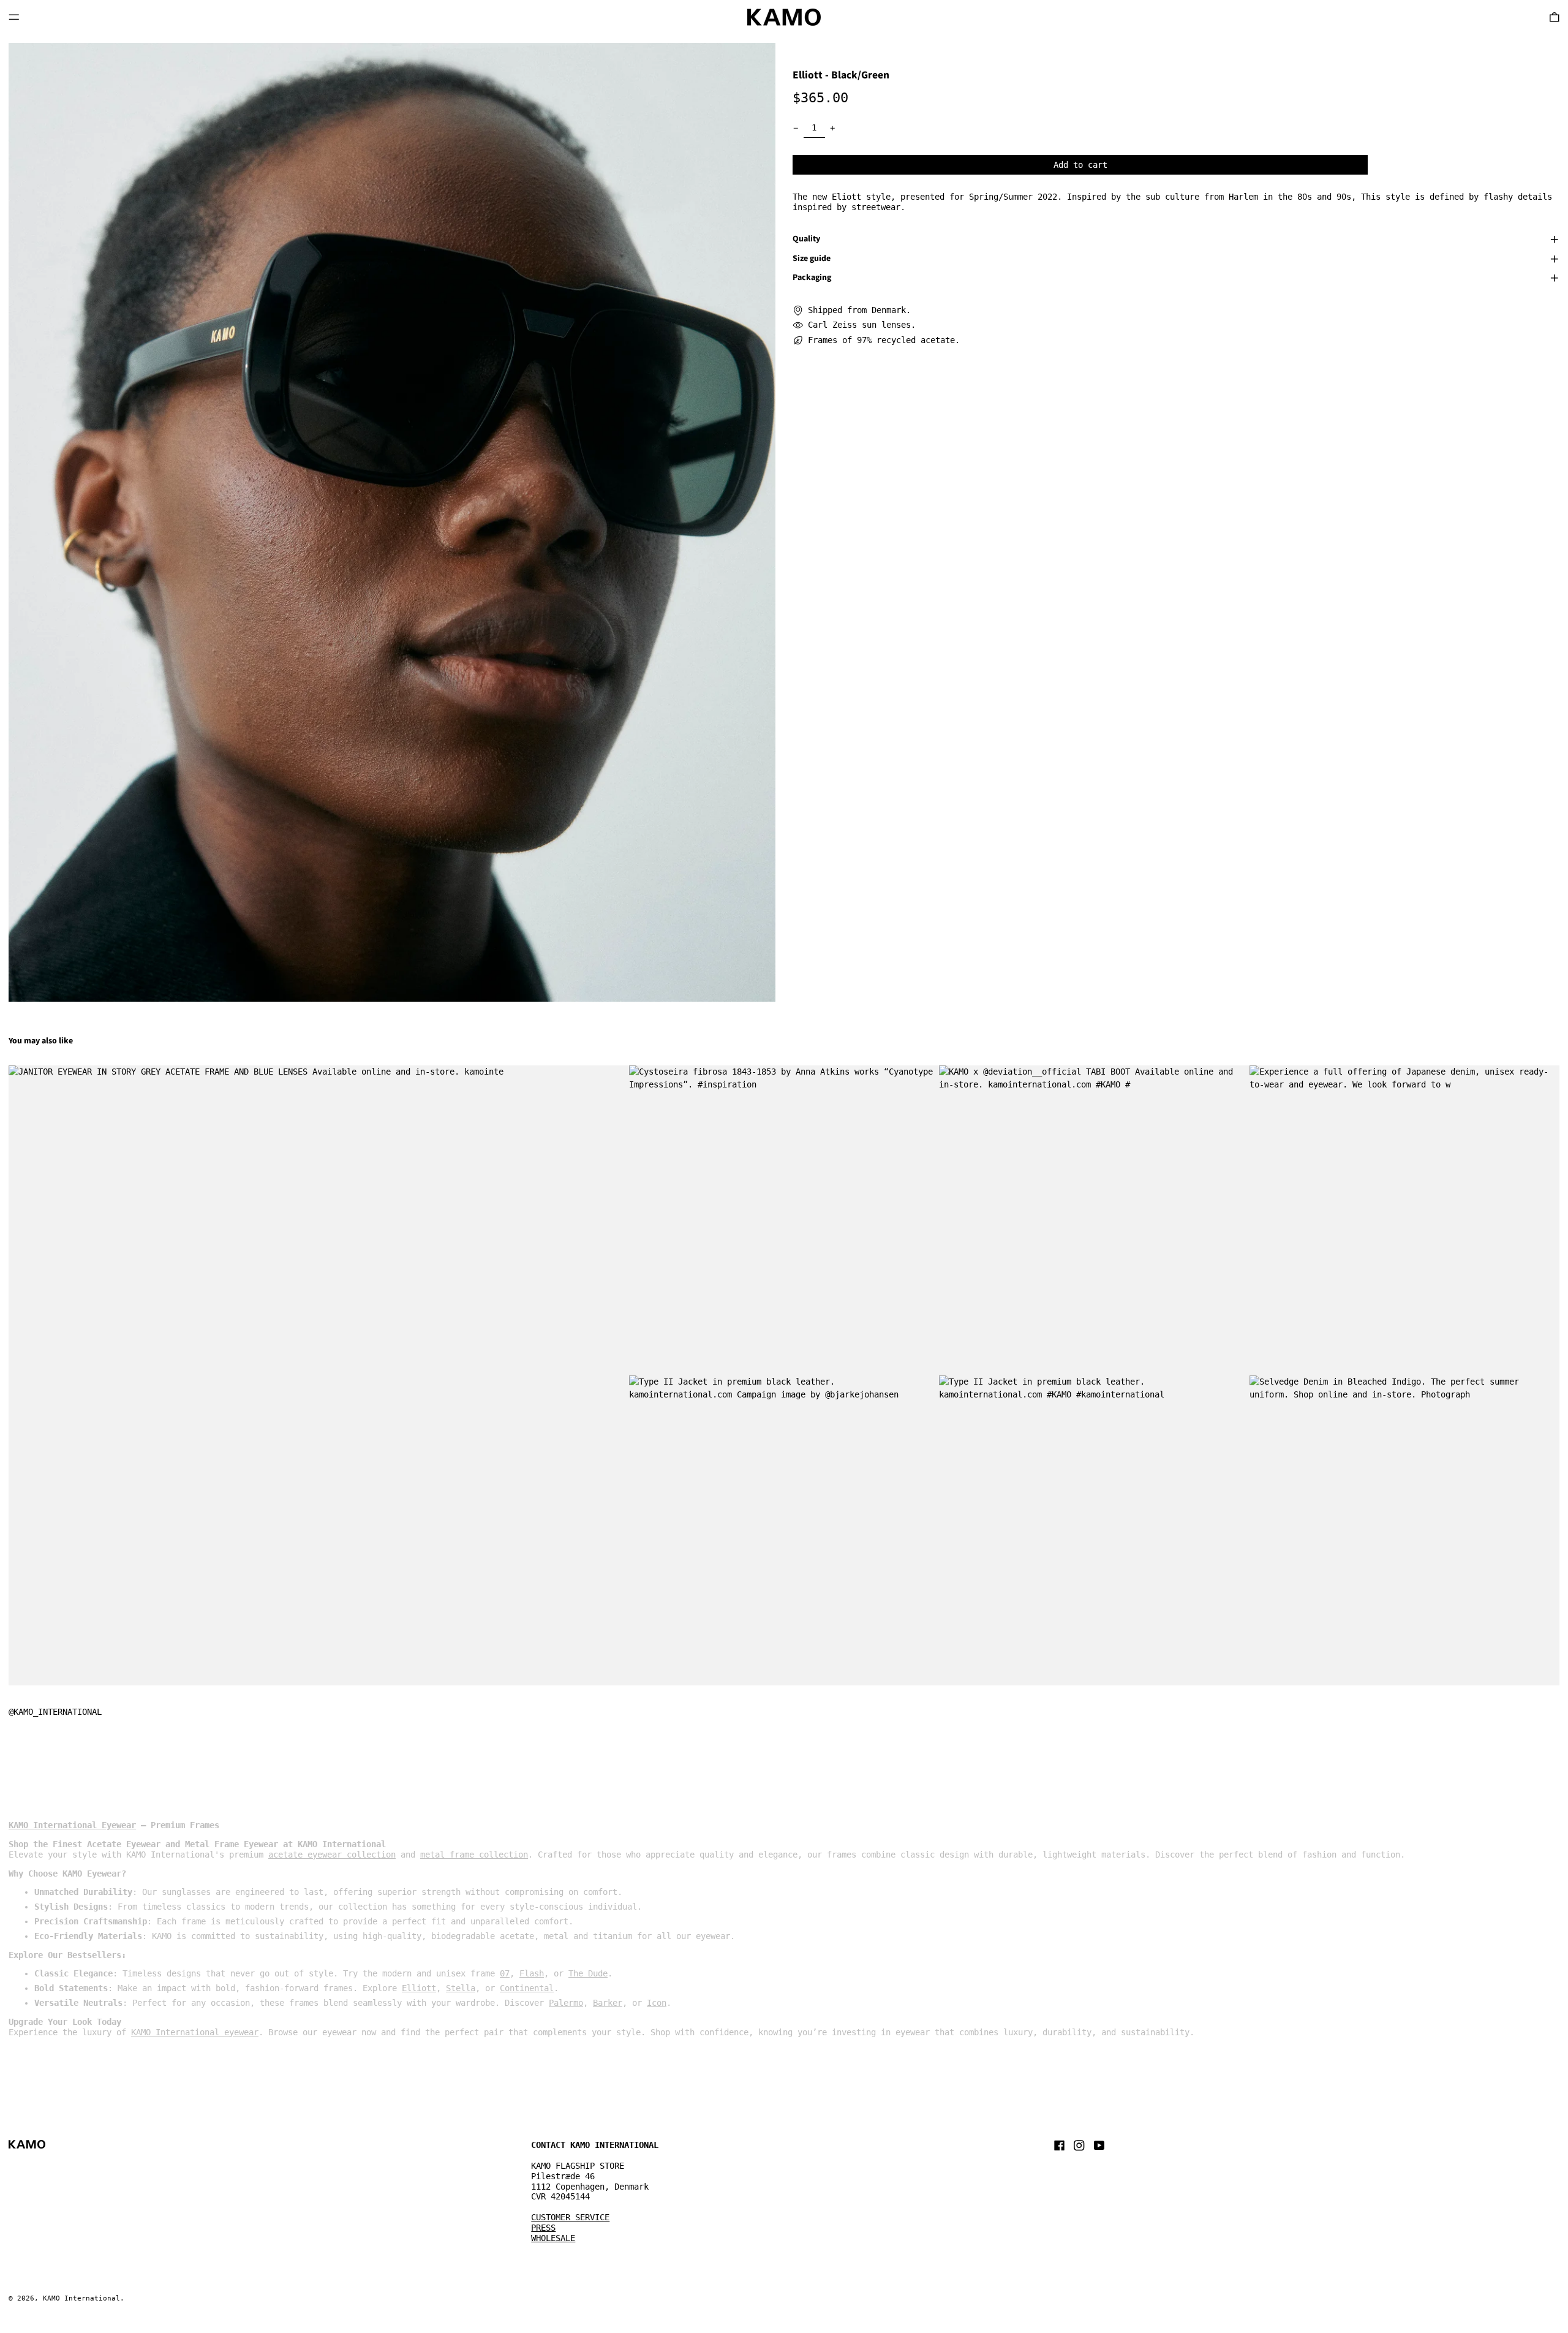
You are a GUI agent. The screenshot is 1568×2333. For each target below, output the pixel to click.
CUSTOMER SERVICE (570, 2217)
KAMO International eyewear (195, 2032)
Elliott (419, 1988)
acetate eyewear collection (332, 1855)
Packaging (812, 278)
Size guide (812, 259)
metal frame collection (474, 1855)
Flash (532, 1973)
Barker (608, 2003)
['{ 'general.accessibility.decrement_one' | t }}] (796, 128)
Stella (461, 1988)
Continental (527, 1988)
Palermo (566, 2003)
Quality (806, 240)
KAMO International (81, 2298)
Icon (657, 2003)
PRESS (543, 2228)
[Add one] (833, 128)
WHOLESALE (553, 2238)
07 (505, 1973)
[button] (392, 522)
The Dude (588, 1973)
